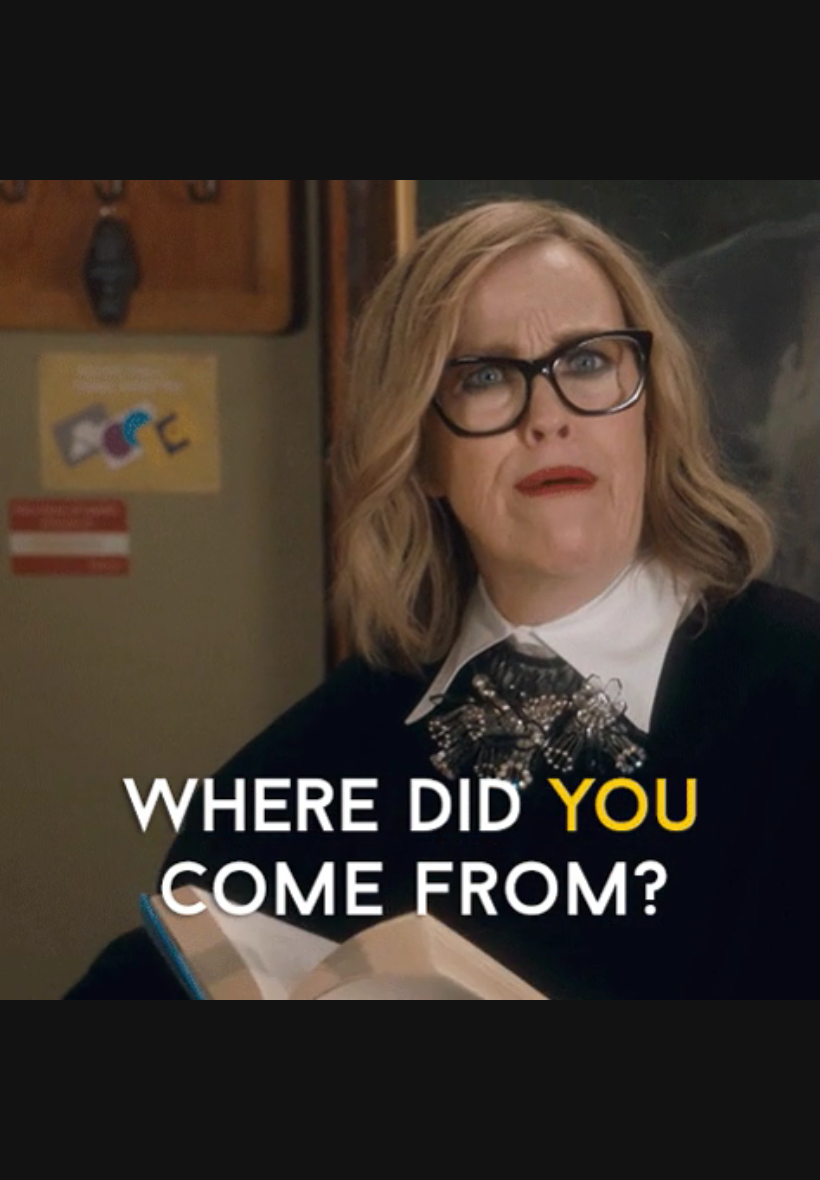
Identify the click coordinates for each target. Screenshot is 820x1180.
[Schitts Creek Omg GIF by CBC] (410, 590)
